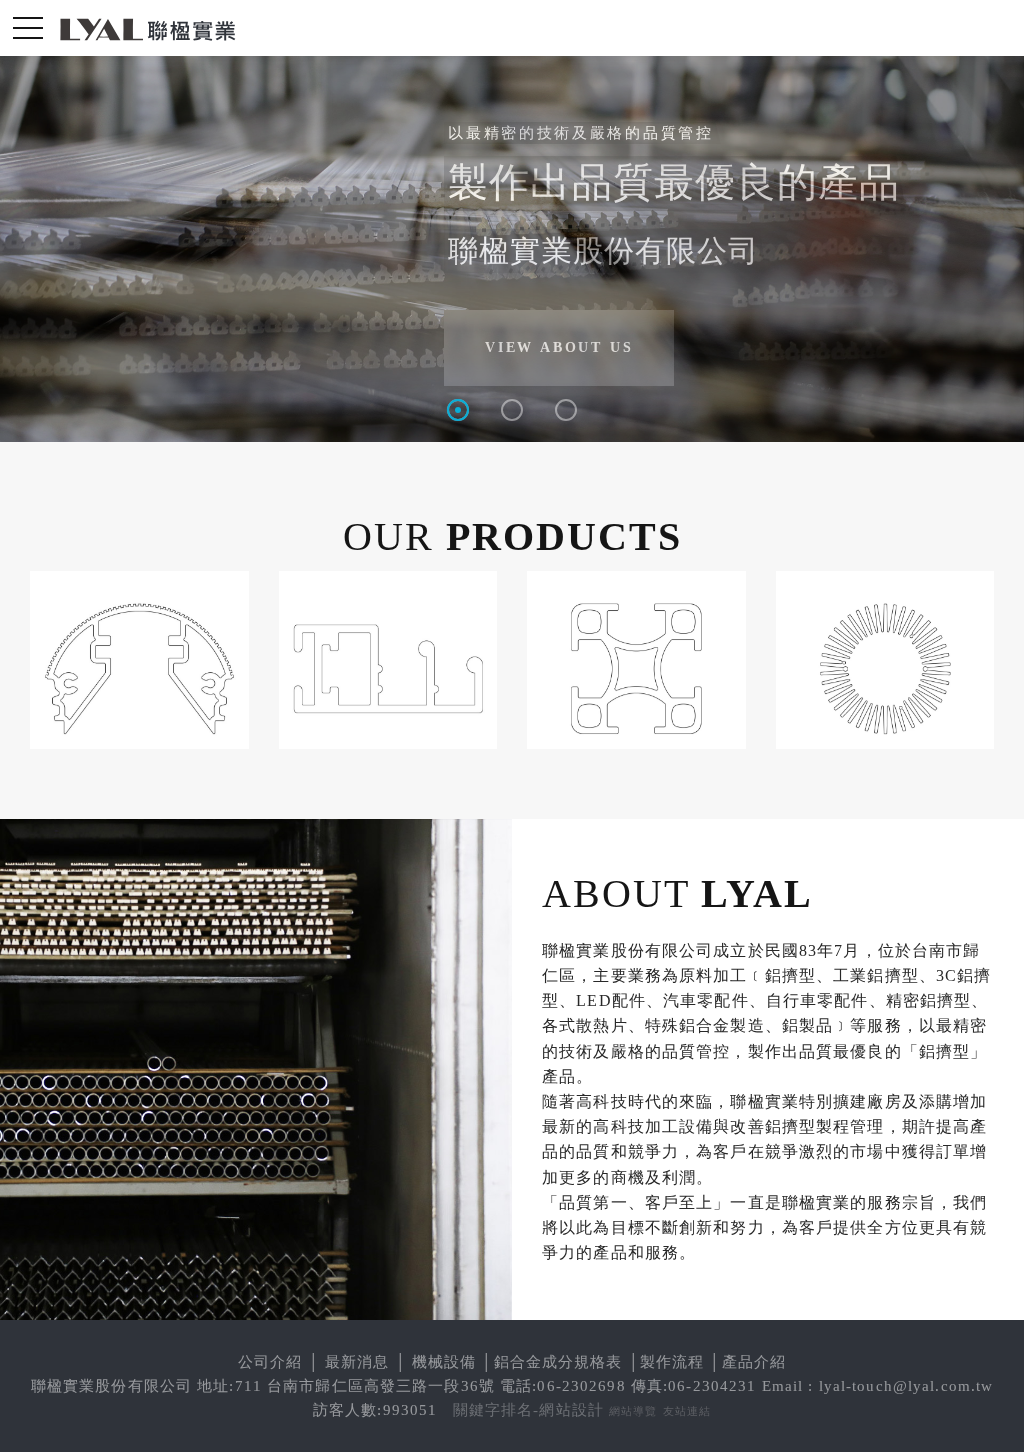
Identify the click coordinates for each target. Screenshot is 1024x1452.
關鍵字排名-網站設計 (528, 1410)
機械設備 (444, 1362)
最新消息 (357, 1362)
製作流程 (672, 1362)
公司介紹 (270, 1362)
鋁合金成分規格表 (558, 1362)
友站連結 (687, 1411)
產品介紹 (754, 1362)
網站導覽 (633, 1411)
